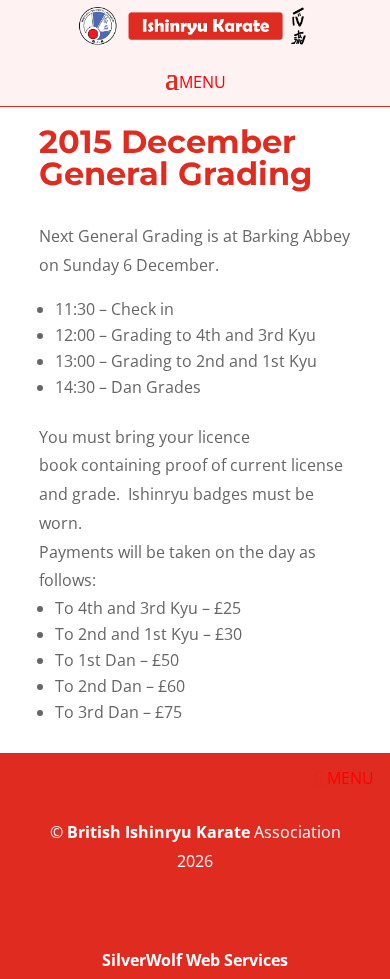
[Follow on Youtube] (324, 922)
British (94, 832)
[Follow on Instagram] (364, 922)
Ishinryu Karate (187, 832)
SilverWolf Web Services (195, 960)
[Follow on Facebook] (284, 922)
